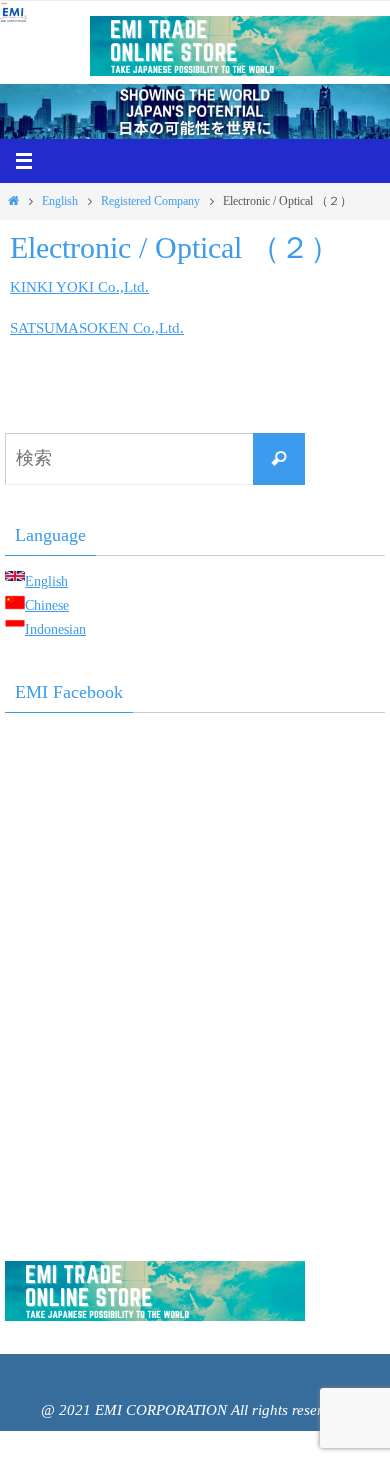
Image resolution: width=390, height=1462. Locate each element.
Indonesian (55, 629)
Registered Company (150, 201)
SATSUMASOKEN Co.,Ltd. (97, 327)
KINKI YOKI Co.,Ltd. (79, 286)
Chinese (47, 605)
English (60, 201)
